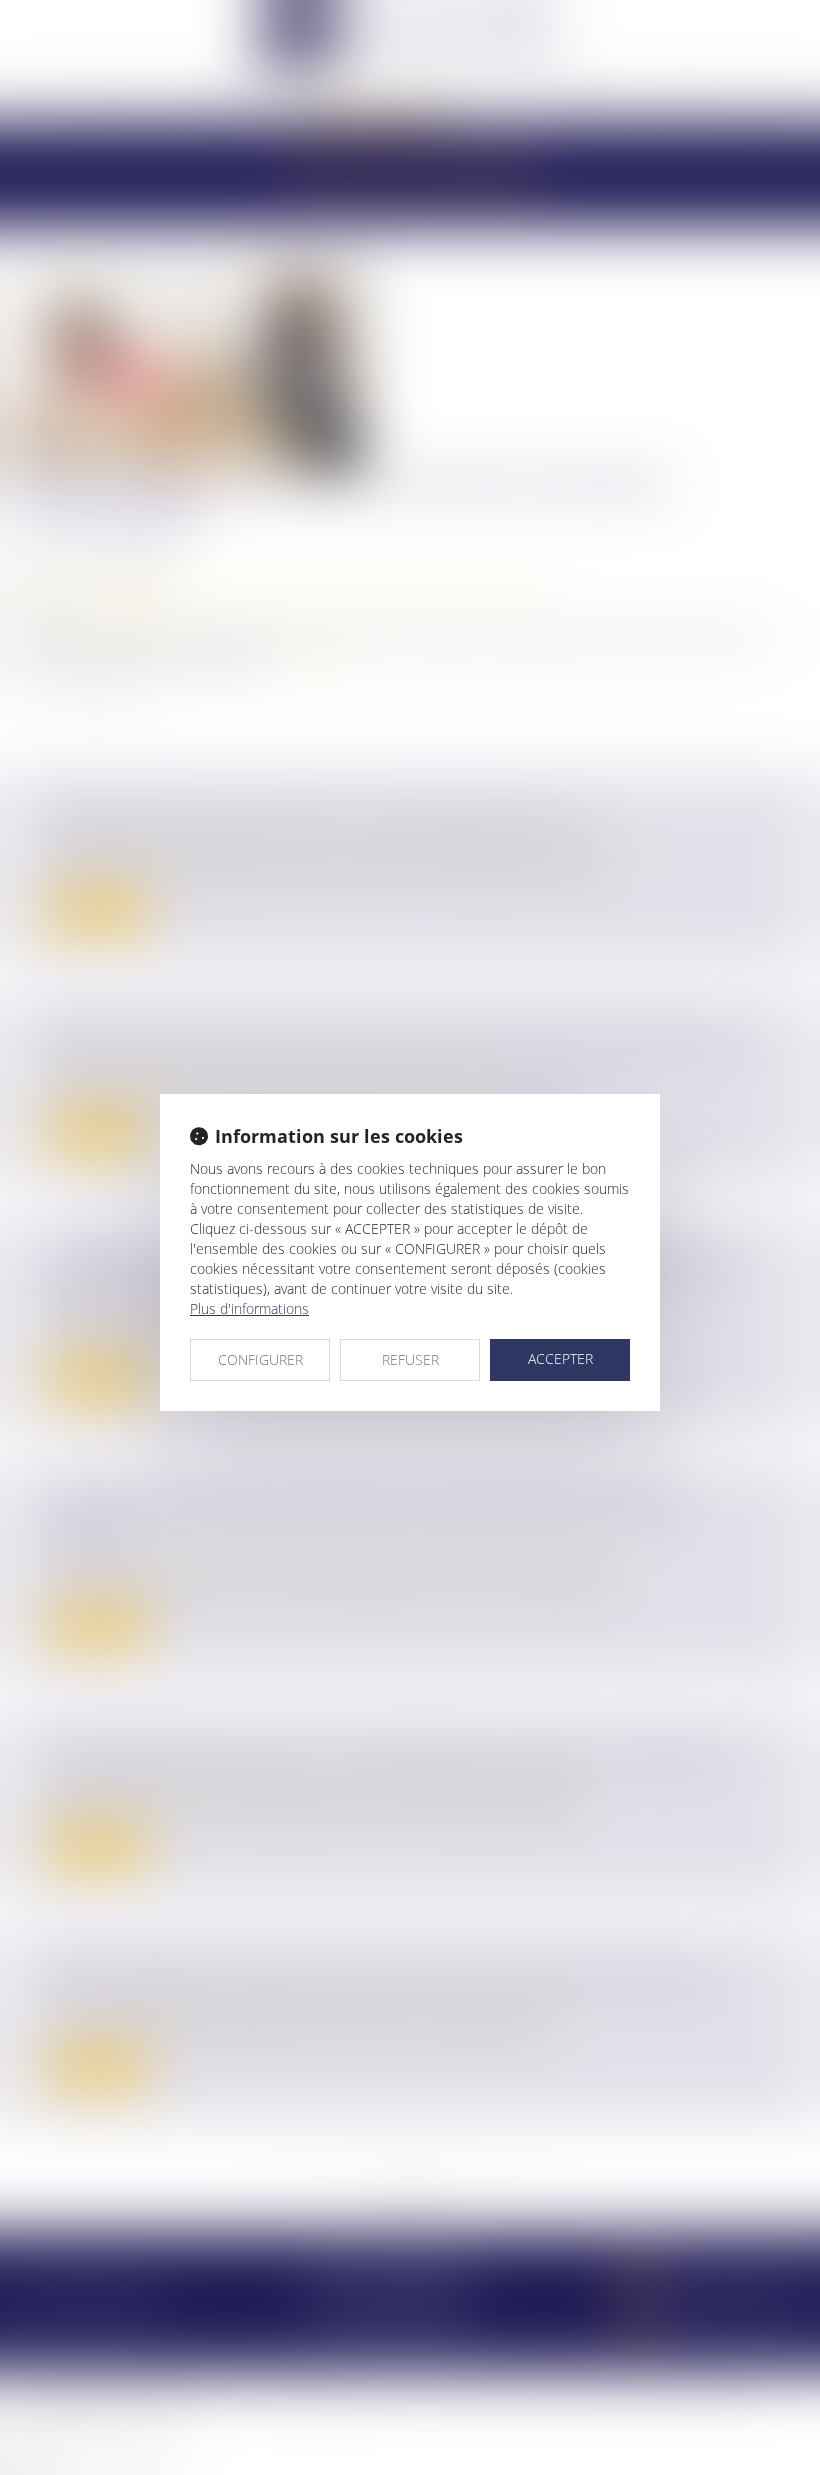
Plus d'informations (249, 1308)
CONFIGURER (260, 1359)
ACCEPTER (560, 1358)
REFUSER (410, 1359)
